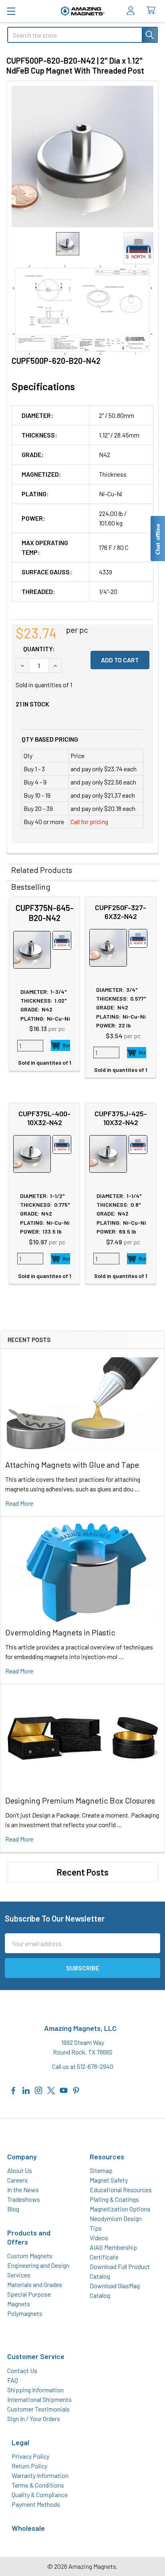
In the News (23, 2190)
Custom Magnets (30, 2256)
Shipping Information (35, 2390)
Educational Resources (121, 2190)
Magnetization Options (120, 2209)
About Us (20, 2170)
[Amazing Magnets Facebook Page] (14, 2089)
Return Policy (29, 2466)
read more (19, 1503)
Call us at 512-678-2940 (83, 2066)
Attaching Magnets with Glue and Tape (72, 1465)
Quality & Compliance (40, 2495)
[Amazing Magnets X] (51, 2089)
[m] (11, 11)
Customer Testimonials (38, 2409)
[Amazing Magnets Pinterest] (76, 2089)
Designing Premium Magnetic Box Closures (80, 1800)
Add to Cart (60, 1045)
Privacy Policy (30, 2456)
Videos (99, 2238)
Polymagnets (25, 2313)
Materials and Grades (35, 2284)
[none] (82, 156)
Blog (13, 2209)
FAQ (13, 2380)
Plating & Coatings (114, 2199)
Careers (17, 2180)
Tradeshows (24, 2199)
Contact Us (22, 2370)
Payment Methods (36, 2504)
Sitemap (101, 2170)
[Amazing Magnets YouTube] (64, 2089)
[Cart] (153, 11)
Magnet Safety (109, 2180)
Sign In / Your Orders (34, 2419)
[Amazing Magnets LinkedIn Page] (26, 2089)
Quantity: (39, 649)
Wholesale (28, 2528)
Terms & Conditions (38, 2485)
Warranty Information (40, 2475)
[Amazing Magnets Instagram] (38, 2089)
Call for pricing (89, 822)
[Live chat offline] (157, 539)
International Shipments (39, 2399)
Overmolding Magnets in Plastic (60, 1632)
